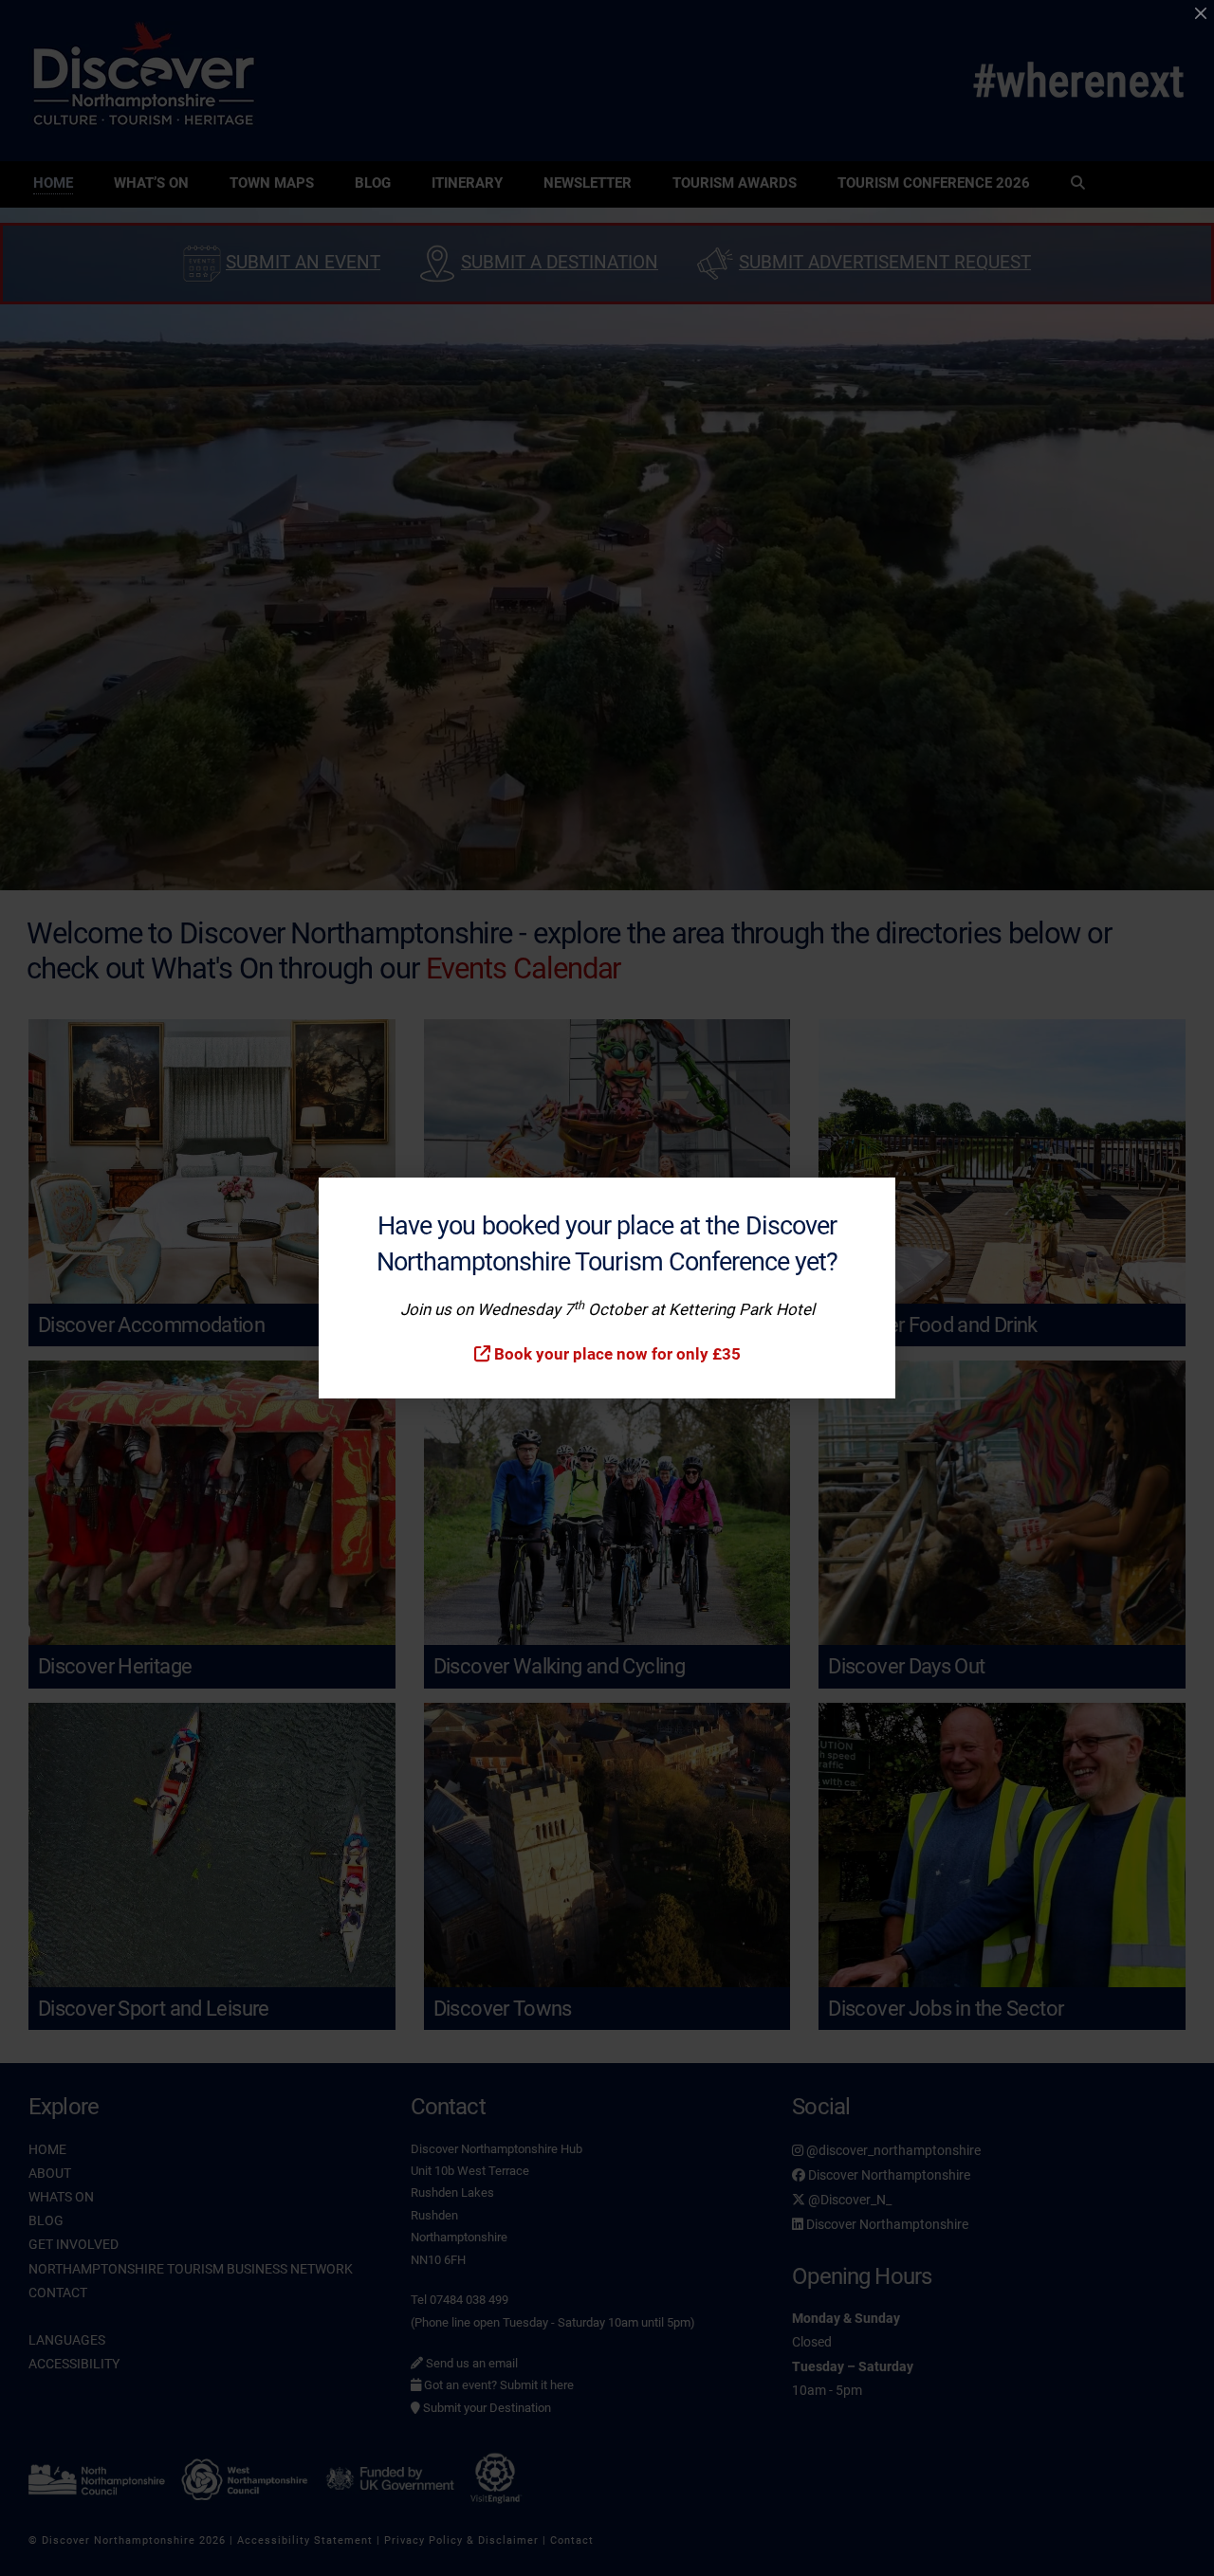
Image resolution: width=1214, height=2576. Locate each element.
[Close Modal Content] (1201, 13)
